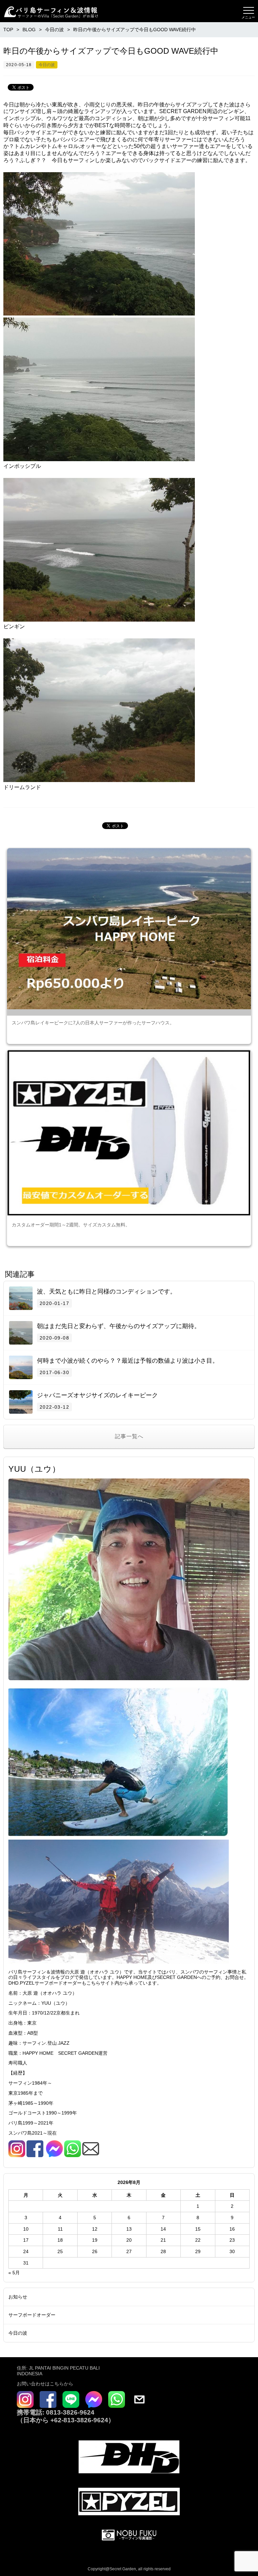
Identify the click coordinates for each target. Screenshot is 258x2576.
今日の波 (47, 65)
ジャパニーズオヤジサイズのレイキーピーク (97, 1395)
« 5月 (14, 2273)
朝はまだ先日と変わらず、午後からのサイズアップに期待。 (119, 1326)
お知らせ (18, 2297)
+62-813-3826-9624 (79, 2420)
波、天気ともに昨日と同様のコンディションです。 (106, 1292)
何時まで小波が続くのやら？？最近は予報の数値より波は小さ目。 (128, 1361)
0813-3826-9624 (69, 2412)
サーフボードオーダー (32, 2315)
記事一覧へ (129, 1436)
